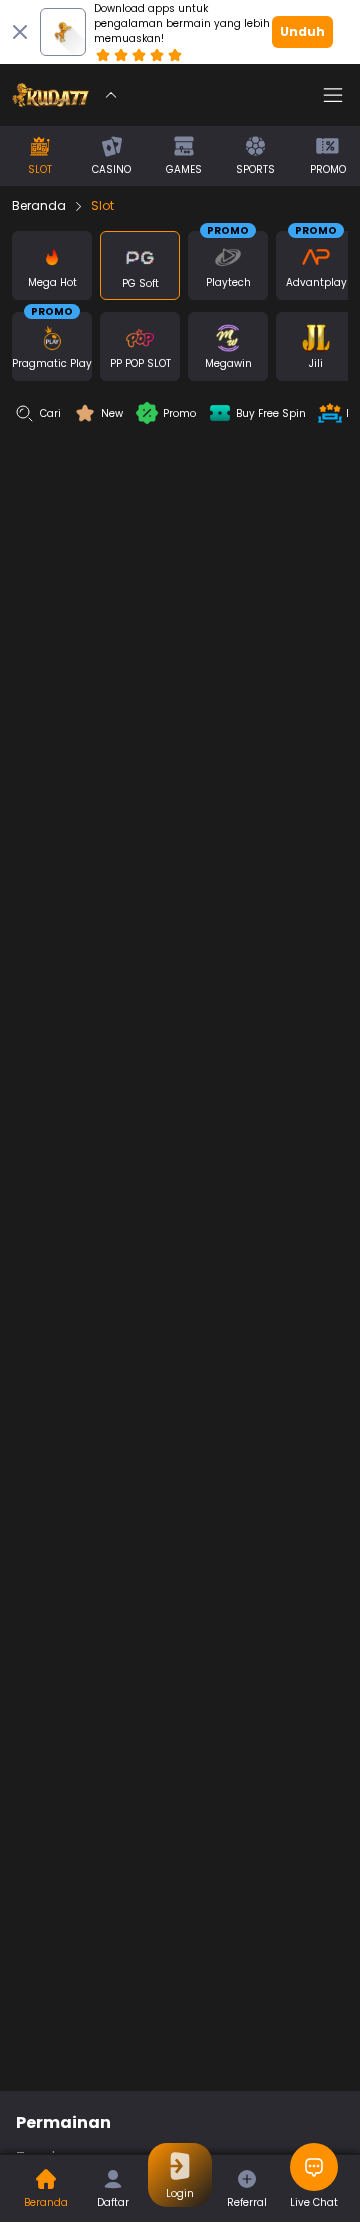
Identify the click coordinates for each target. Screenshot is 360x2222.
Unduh (302, 31)
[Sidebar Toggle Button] (333, 95)
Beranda (39, 206)
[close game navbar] (111, 95)
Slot (102, 206)
